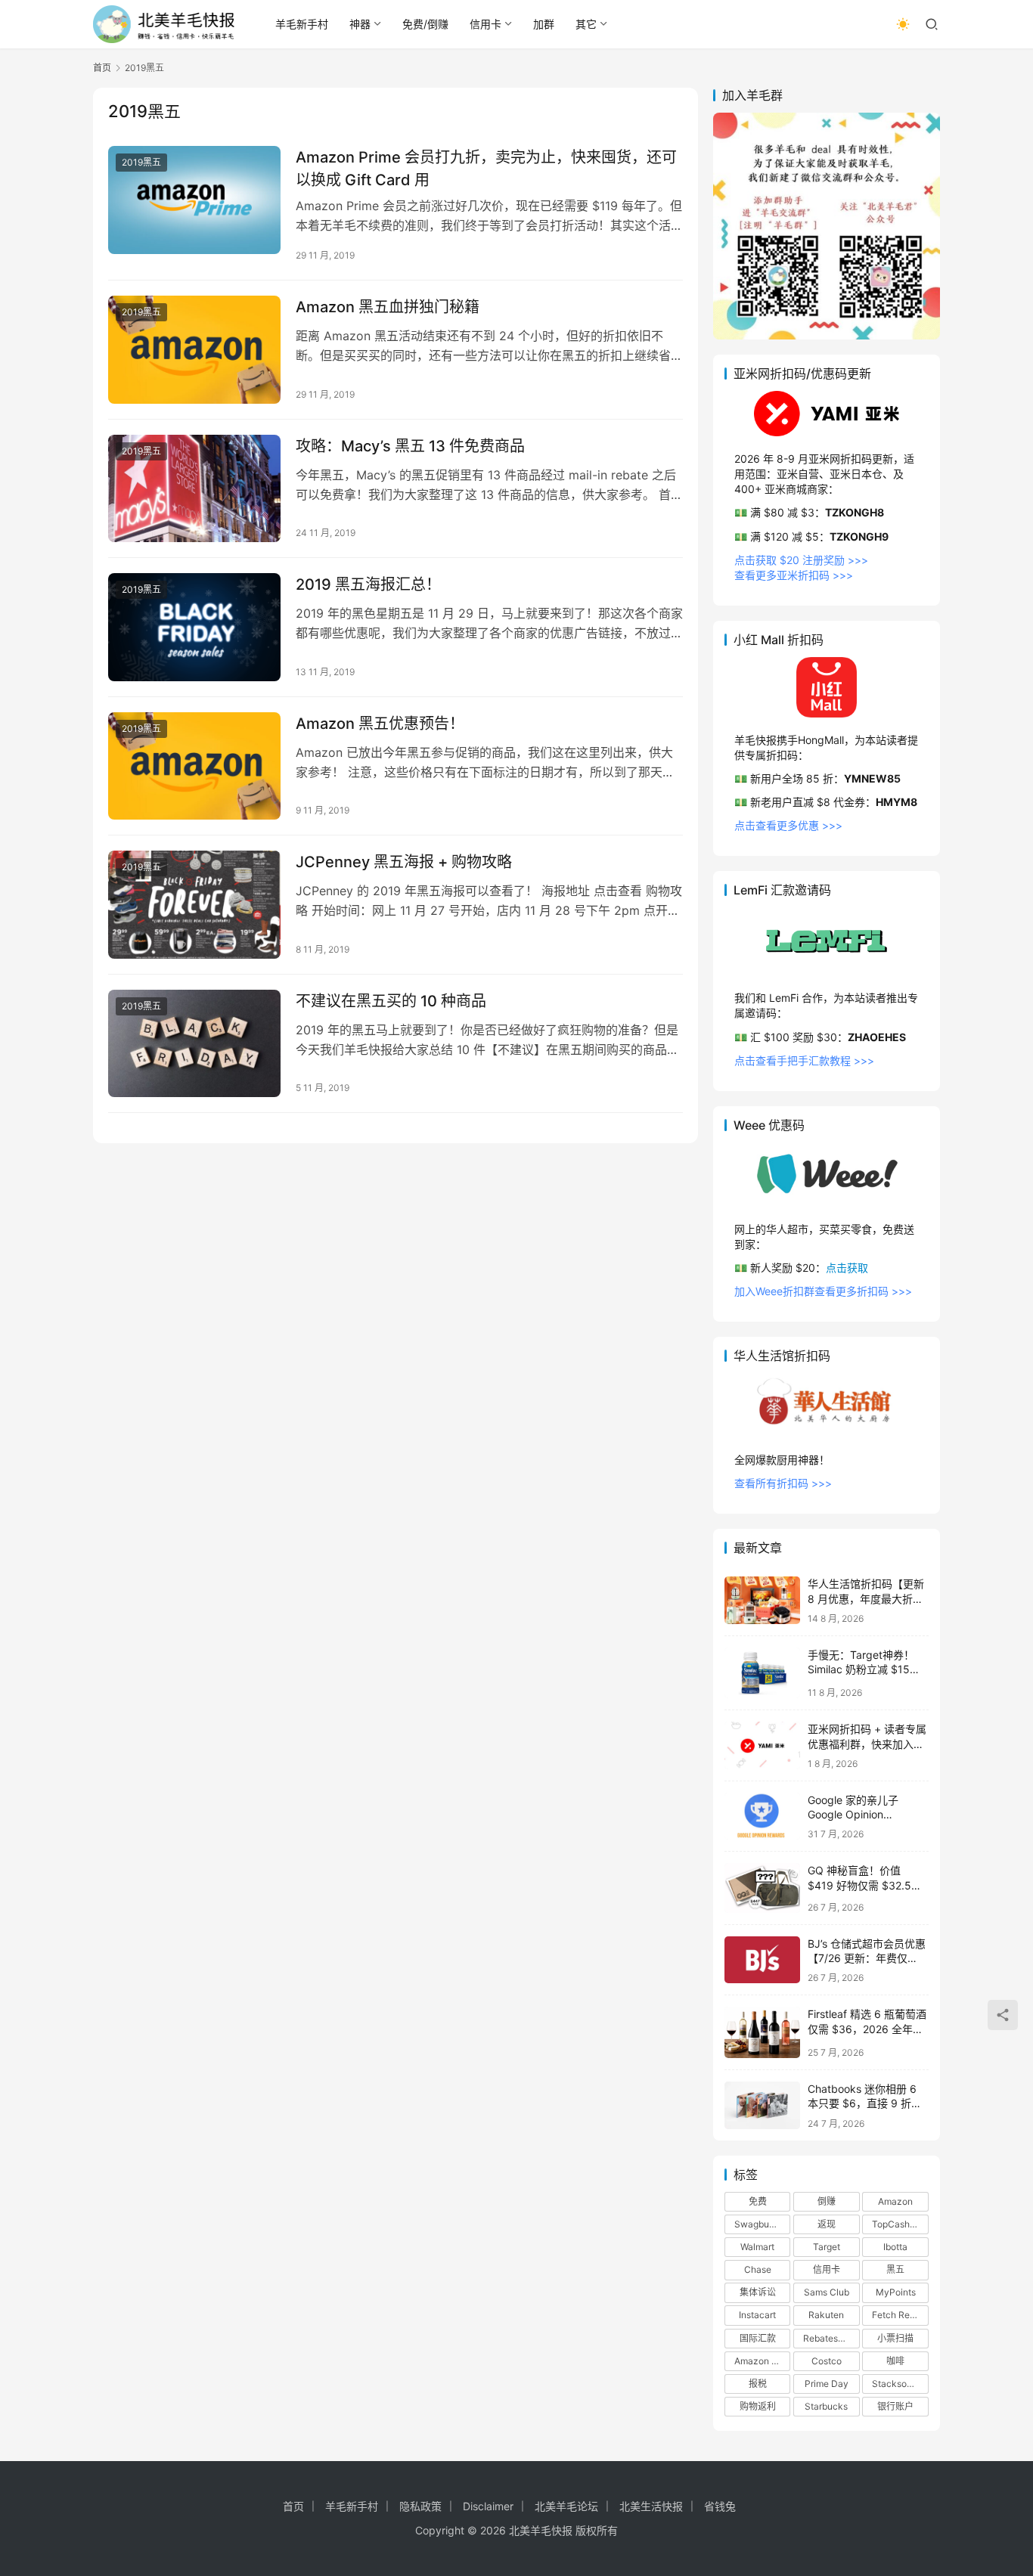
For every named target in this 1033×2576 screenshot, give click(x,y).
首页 (102, 68)
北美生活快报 (651, 2506)
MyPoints (896, 2292)
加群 (544, 24)
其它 (586, 24)
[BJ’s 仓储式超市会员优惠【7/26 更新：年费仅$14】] (762, 1960)
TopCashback (900, 2224)
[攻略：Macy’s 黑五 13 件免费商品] (194, 489)
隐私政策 (420, 2506)
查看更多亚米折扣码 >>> (794, 575)
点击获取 (847, 1268)
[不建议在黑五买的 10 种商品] (194, 1044)
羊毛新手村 (302, 24)
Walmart (757, 2247)
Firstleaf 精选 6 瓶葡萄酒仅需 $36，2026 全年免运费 (867, 2029)
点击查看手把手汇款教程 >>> (804, 1060)
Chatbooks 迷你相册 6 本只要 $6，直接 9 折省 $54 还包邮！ (865, 2103)
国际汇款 (758, 2338)
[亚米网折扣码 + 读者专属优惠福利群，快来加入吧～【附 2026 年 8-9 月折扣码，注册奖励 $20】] (762, 1745)
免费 (758, 2201)
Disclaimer (488, 2506)
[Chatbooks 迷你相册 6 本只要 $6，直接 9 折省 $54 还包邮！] (762, 2105)
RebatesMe (827, 2338)
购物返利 (758, 2406)
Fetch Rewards (900, 2315)
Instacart (757, 2315)
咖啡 (895, 2361)
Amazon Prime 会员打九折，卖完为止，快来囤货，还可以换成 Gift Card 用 (486, 168)
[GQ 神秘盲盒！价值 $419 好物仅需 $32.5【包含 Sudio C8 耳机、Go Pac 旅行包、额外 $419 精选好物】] (762, 1888)
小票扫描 (895, 2338)
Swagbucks (759, 2224)
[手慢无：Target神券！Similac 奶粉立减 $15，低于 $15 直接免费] (762, 1673)
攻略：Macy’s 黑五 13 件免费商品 (410, 446)
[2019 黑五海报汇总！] (194, 627)
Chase (758, 2269)
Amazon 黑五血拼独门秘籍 (388, 307)
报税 (758, 2384)
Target (827, 2247)
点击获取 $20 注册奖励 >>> (801, 560)
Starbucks (826, 2406)
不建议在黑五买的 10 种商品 (391, 1001)
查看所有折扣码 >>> (783, 1483)
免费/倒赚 (425, 24)
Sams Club (827, 2292)
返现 (827, 2224)
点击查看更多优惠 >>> (788, 825)
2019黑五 (141, 162)
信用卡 (485, 24)
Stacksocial (897, 2384)
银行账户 (895, 2406)
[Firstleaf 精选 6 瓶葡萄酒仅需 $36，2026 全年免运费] (762, 2032)
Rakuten (826, 2315)
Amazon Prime (762, 2361)
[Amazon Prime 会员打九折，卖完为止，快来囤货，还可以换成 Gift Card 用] (194, 200)
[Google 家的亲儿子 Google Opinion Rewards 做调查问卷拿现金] (762, 1817)
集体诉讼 (758, 2292)
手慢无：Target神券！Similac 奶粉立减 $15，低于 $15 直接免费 (864, 1669)
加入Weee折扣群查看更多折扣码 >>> (823, 1291)
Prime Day (827, 2384)
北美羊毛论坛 (566, 2506)
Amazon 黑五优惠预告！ (380, 724)
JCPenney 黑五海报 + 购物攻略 (404, 862)
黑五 (895, 2269)
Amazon (895, 2201)
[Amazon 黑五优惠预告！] (194, 766)
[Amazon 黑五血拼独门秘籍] (194, 350)
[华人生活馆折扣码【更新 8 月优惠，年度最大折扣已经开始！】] (762, 1600)
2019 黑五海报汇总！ (368, 584)
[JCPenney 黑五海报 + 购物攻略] (194, 905)
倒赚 (827, 2201)
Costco (827, 2361)
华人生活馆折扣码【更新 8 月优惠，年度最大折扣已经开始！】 (866, 1598)
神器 (360, 24)
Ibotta (895, 2247)
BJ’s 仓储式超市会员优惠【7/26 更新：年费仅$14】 (867, 1958)
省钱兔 (720, 2506)
